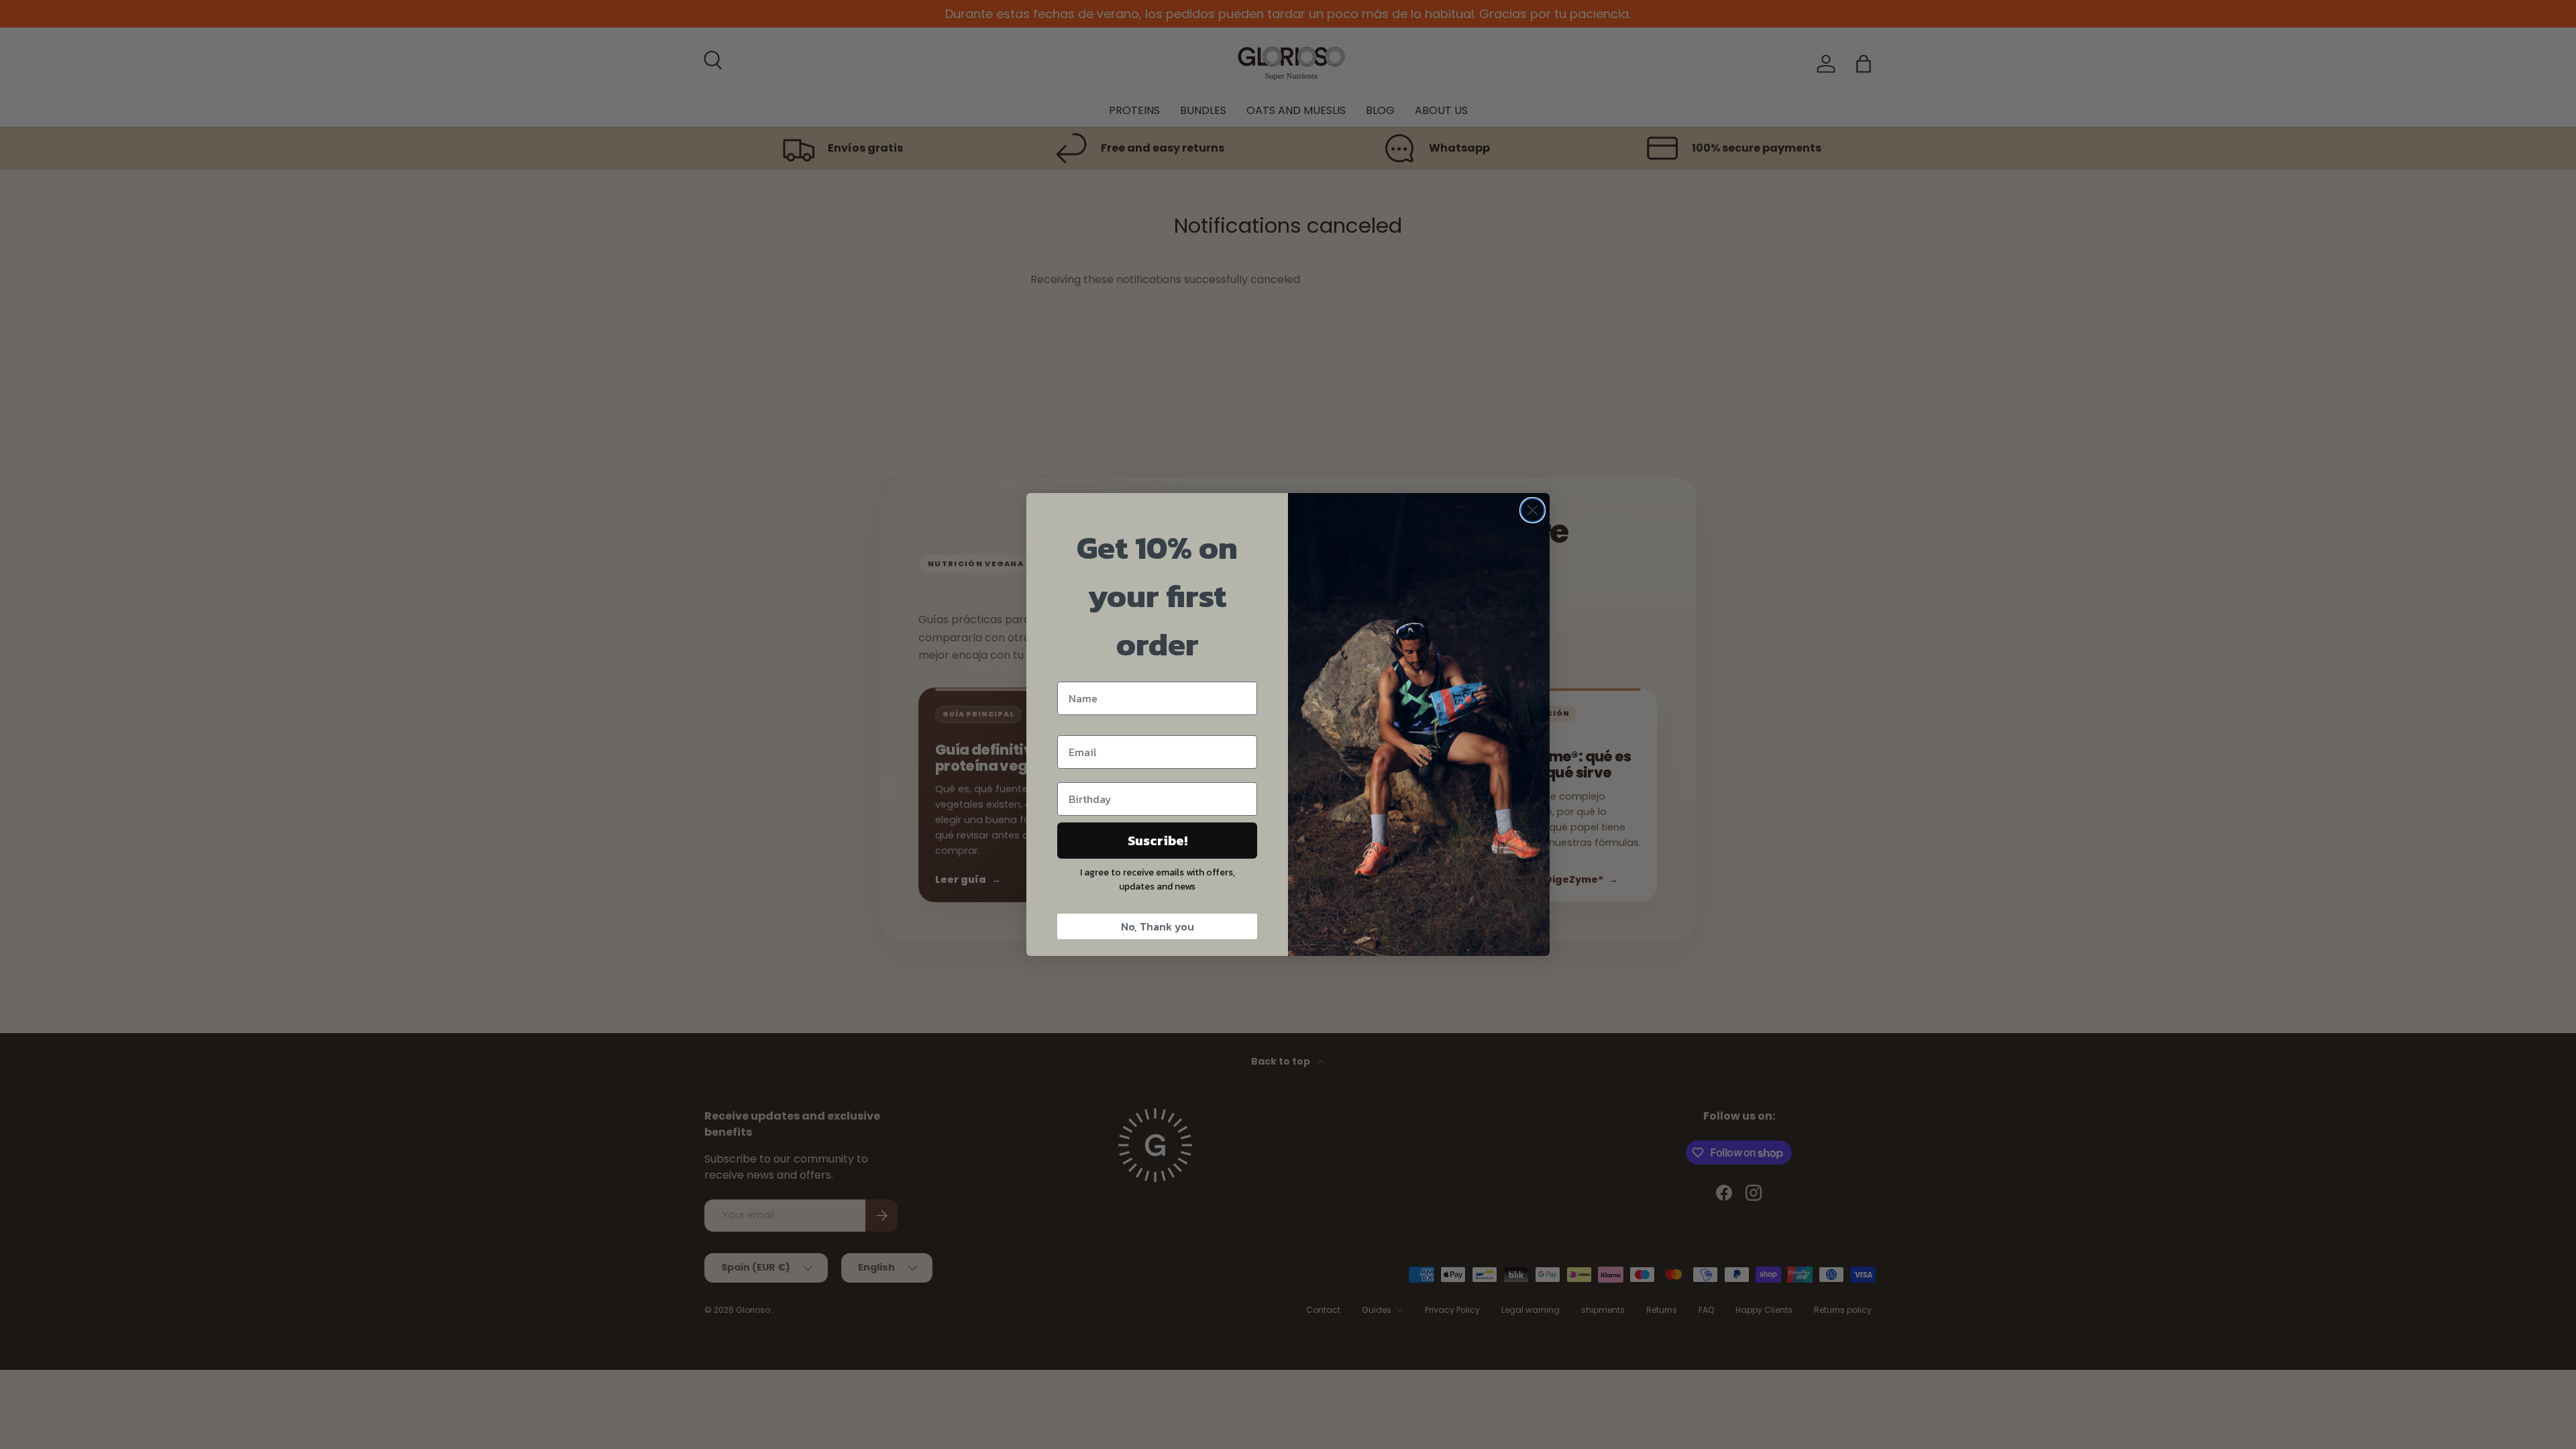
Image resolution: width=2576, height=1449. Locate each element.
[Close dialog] (1533, 510)
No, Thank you (1158, 926)
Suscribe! (1158, 841)
